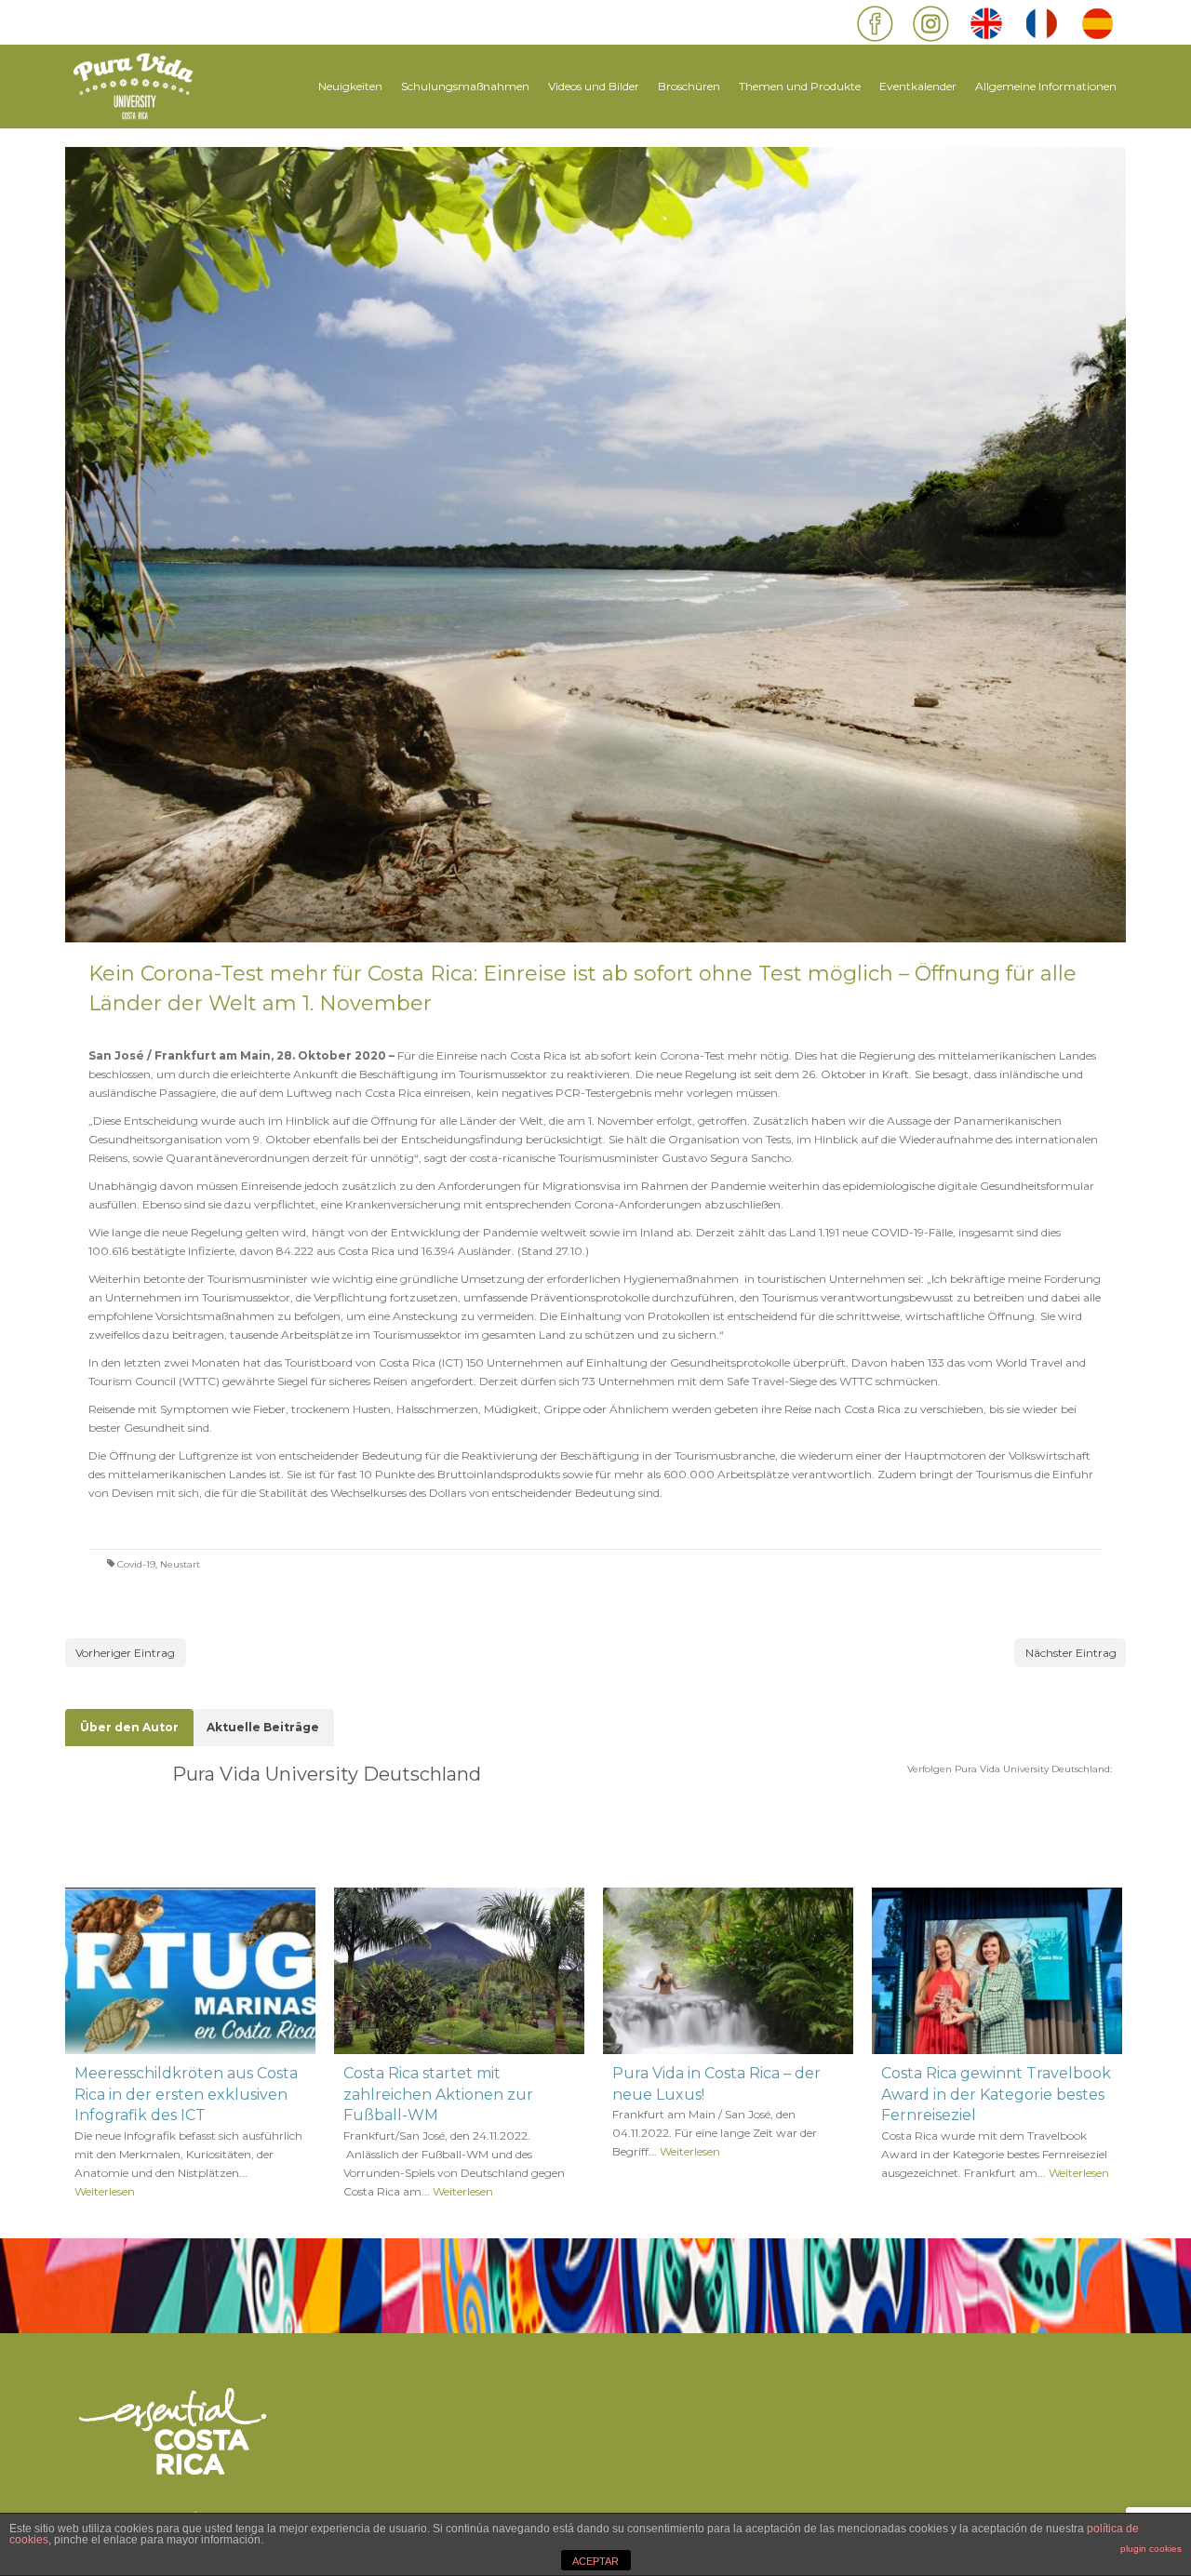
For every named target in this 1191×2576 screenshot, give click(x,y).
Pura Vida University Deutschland (327, 1774)
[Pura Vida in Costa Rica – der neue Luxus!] (728, 1971)
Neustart (180, 1564)
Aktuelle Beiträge (263, 1727)
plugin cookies (1151, 2549)
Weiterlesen (105, 2191)
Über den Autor (129, 1727)
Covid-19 (136, 1564)
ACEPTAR (595, 2561)
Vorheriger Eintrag (125, 1653)
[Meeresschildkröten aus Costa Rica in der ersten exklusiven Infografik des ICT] (190, 1971)
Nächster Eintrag (1071, 1653)
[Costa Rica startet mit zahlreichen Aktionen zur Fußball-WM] (459, 1971)
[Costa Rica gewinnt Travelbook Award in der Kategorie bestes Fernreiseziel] (997, 1971)
